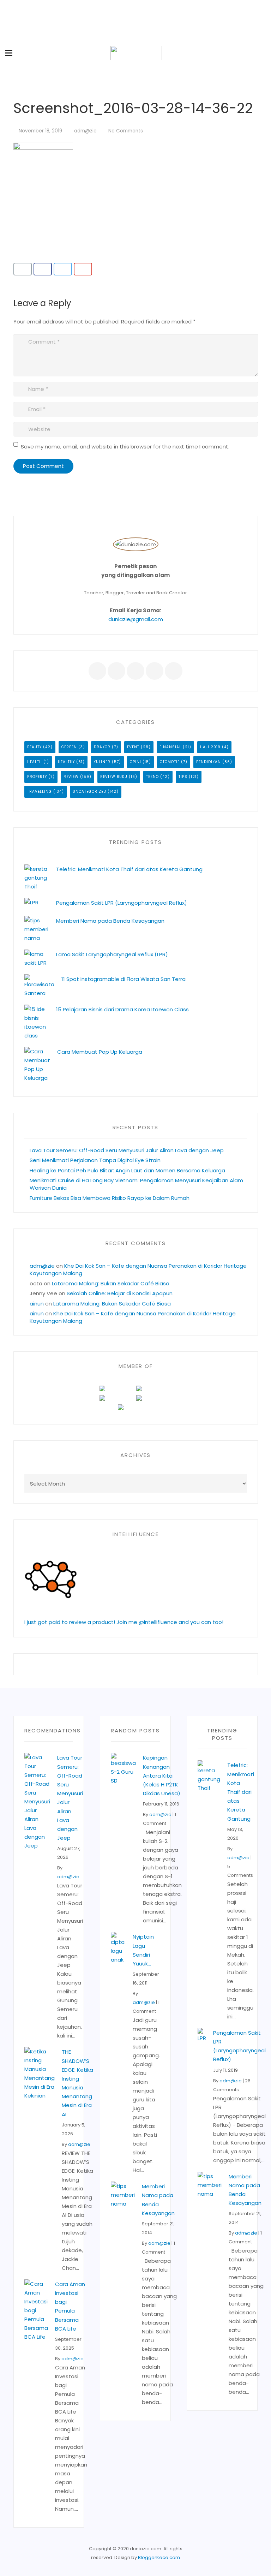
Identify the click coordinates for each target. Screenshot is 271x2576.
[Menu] (9, 53)
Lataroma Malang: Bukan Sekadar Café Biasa (111, 1283)
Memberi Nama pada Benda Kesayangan (110, 921)
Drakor (102, 747)
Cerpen (69, 747)
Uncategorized (89, 792)
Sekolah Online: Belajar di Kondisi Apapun (120, 1293)
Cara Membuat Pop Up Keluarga (100, 1052)
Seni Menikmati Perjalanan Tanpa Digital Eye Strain (95, 1160)
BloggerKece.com (159, 2557)
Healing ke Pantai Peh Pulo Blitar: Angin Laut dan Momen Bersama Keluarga (127, 1170)
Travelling (40, 792)
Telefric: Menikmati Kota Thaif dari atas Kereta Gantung (129, 869)
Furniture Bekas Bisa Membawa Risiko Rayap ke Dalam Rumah (110, 1198)
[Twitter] (126, 11)
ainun (37, 1304)
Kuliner (102, 762)
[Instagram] (155, 11)
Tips (183, 777)
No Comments (126, 131)
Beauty (34, 747)
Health (35, 762)
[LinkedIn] (135, 11)
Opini (135, 762)
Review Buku (114, 777)
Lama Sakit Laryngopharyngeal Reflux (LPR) (112, 954)
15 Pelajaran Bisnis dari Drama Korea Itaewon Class (124, 1009)
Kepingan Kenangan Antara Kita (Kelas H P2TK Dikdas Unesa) (162, 1775)
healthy (66, 762)
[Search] (263, 53)
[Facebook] (116, 11)
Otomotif (170, 762)
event (133, 747)
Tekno (152, 777)
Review (71, 777)
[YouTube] (145, 11)
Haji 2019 (210, 747)
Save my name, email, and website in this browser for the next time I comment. (125, 447)
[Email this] (23, 269)
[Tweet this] (63, 269)
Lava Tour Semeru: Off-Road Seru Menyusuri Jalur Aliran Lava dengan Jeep (127, 1150)
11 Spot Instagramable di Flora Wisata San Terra (124, 979)
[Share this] (43, 269)
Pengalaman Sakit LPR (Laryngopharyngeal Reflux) (122, 903)
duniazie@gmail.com (136, 619)
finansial (170, 747)
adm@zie (85, 131)
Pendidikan (209, 762)
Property (37, 777)
